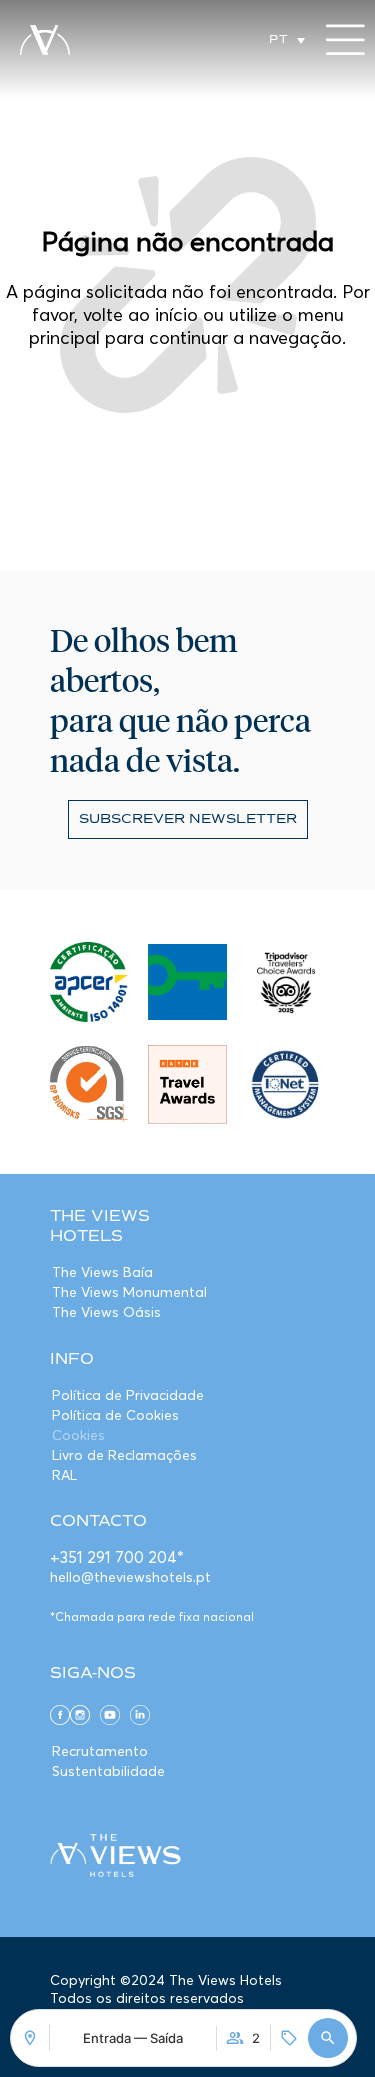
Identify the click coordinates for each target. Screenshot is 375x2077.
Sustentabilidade (108, 1771)
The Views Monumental (129, 1292)
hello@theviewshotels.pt (130, 1577)
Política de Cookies (115, 1415)
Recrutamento (100, 1751)
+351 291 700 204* (117, 1557)
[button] (328, 2038)
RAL (64, 1475)
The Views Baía (102, 1272)
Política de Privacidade (128, 1395)
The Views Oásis (106, 1312)
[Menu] (345, 40)
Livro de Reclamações (124, 1455)
